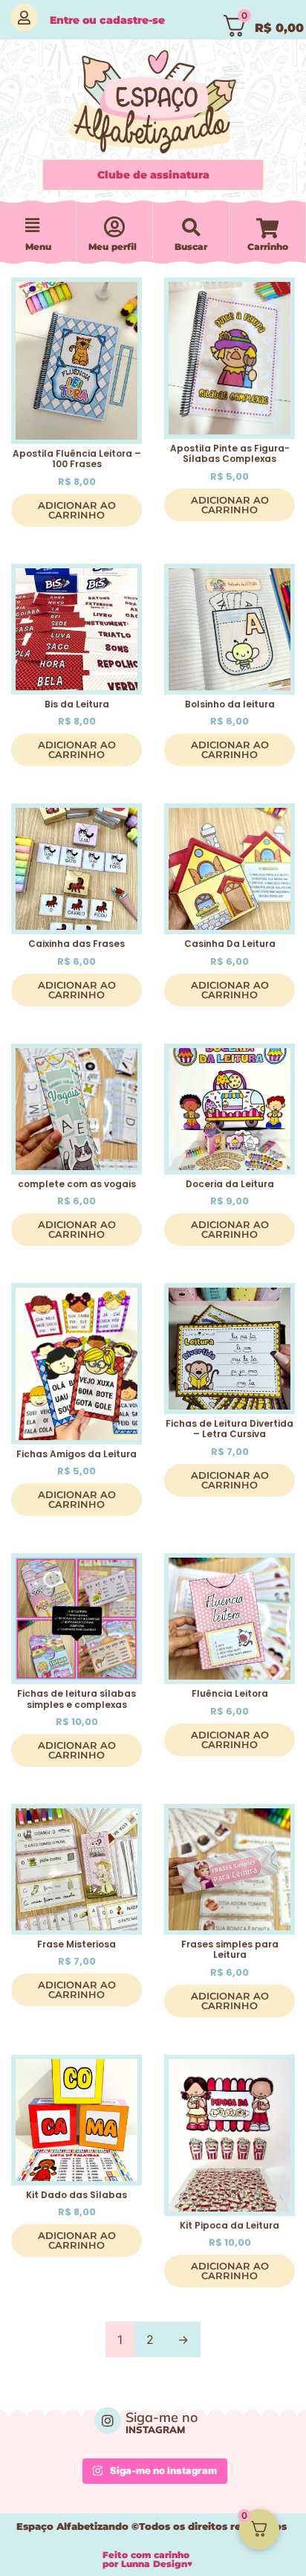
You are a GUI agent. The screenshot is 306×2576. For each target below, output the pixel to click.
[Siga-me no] (108, 2421)
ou (107, 20)
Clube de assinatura (153, 175)
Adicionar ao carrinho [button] (77, 510)
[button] (32, 226)
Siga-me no (162, 2417)
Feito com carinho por (147, 2559)
